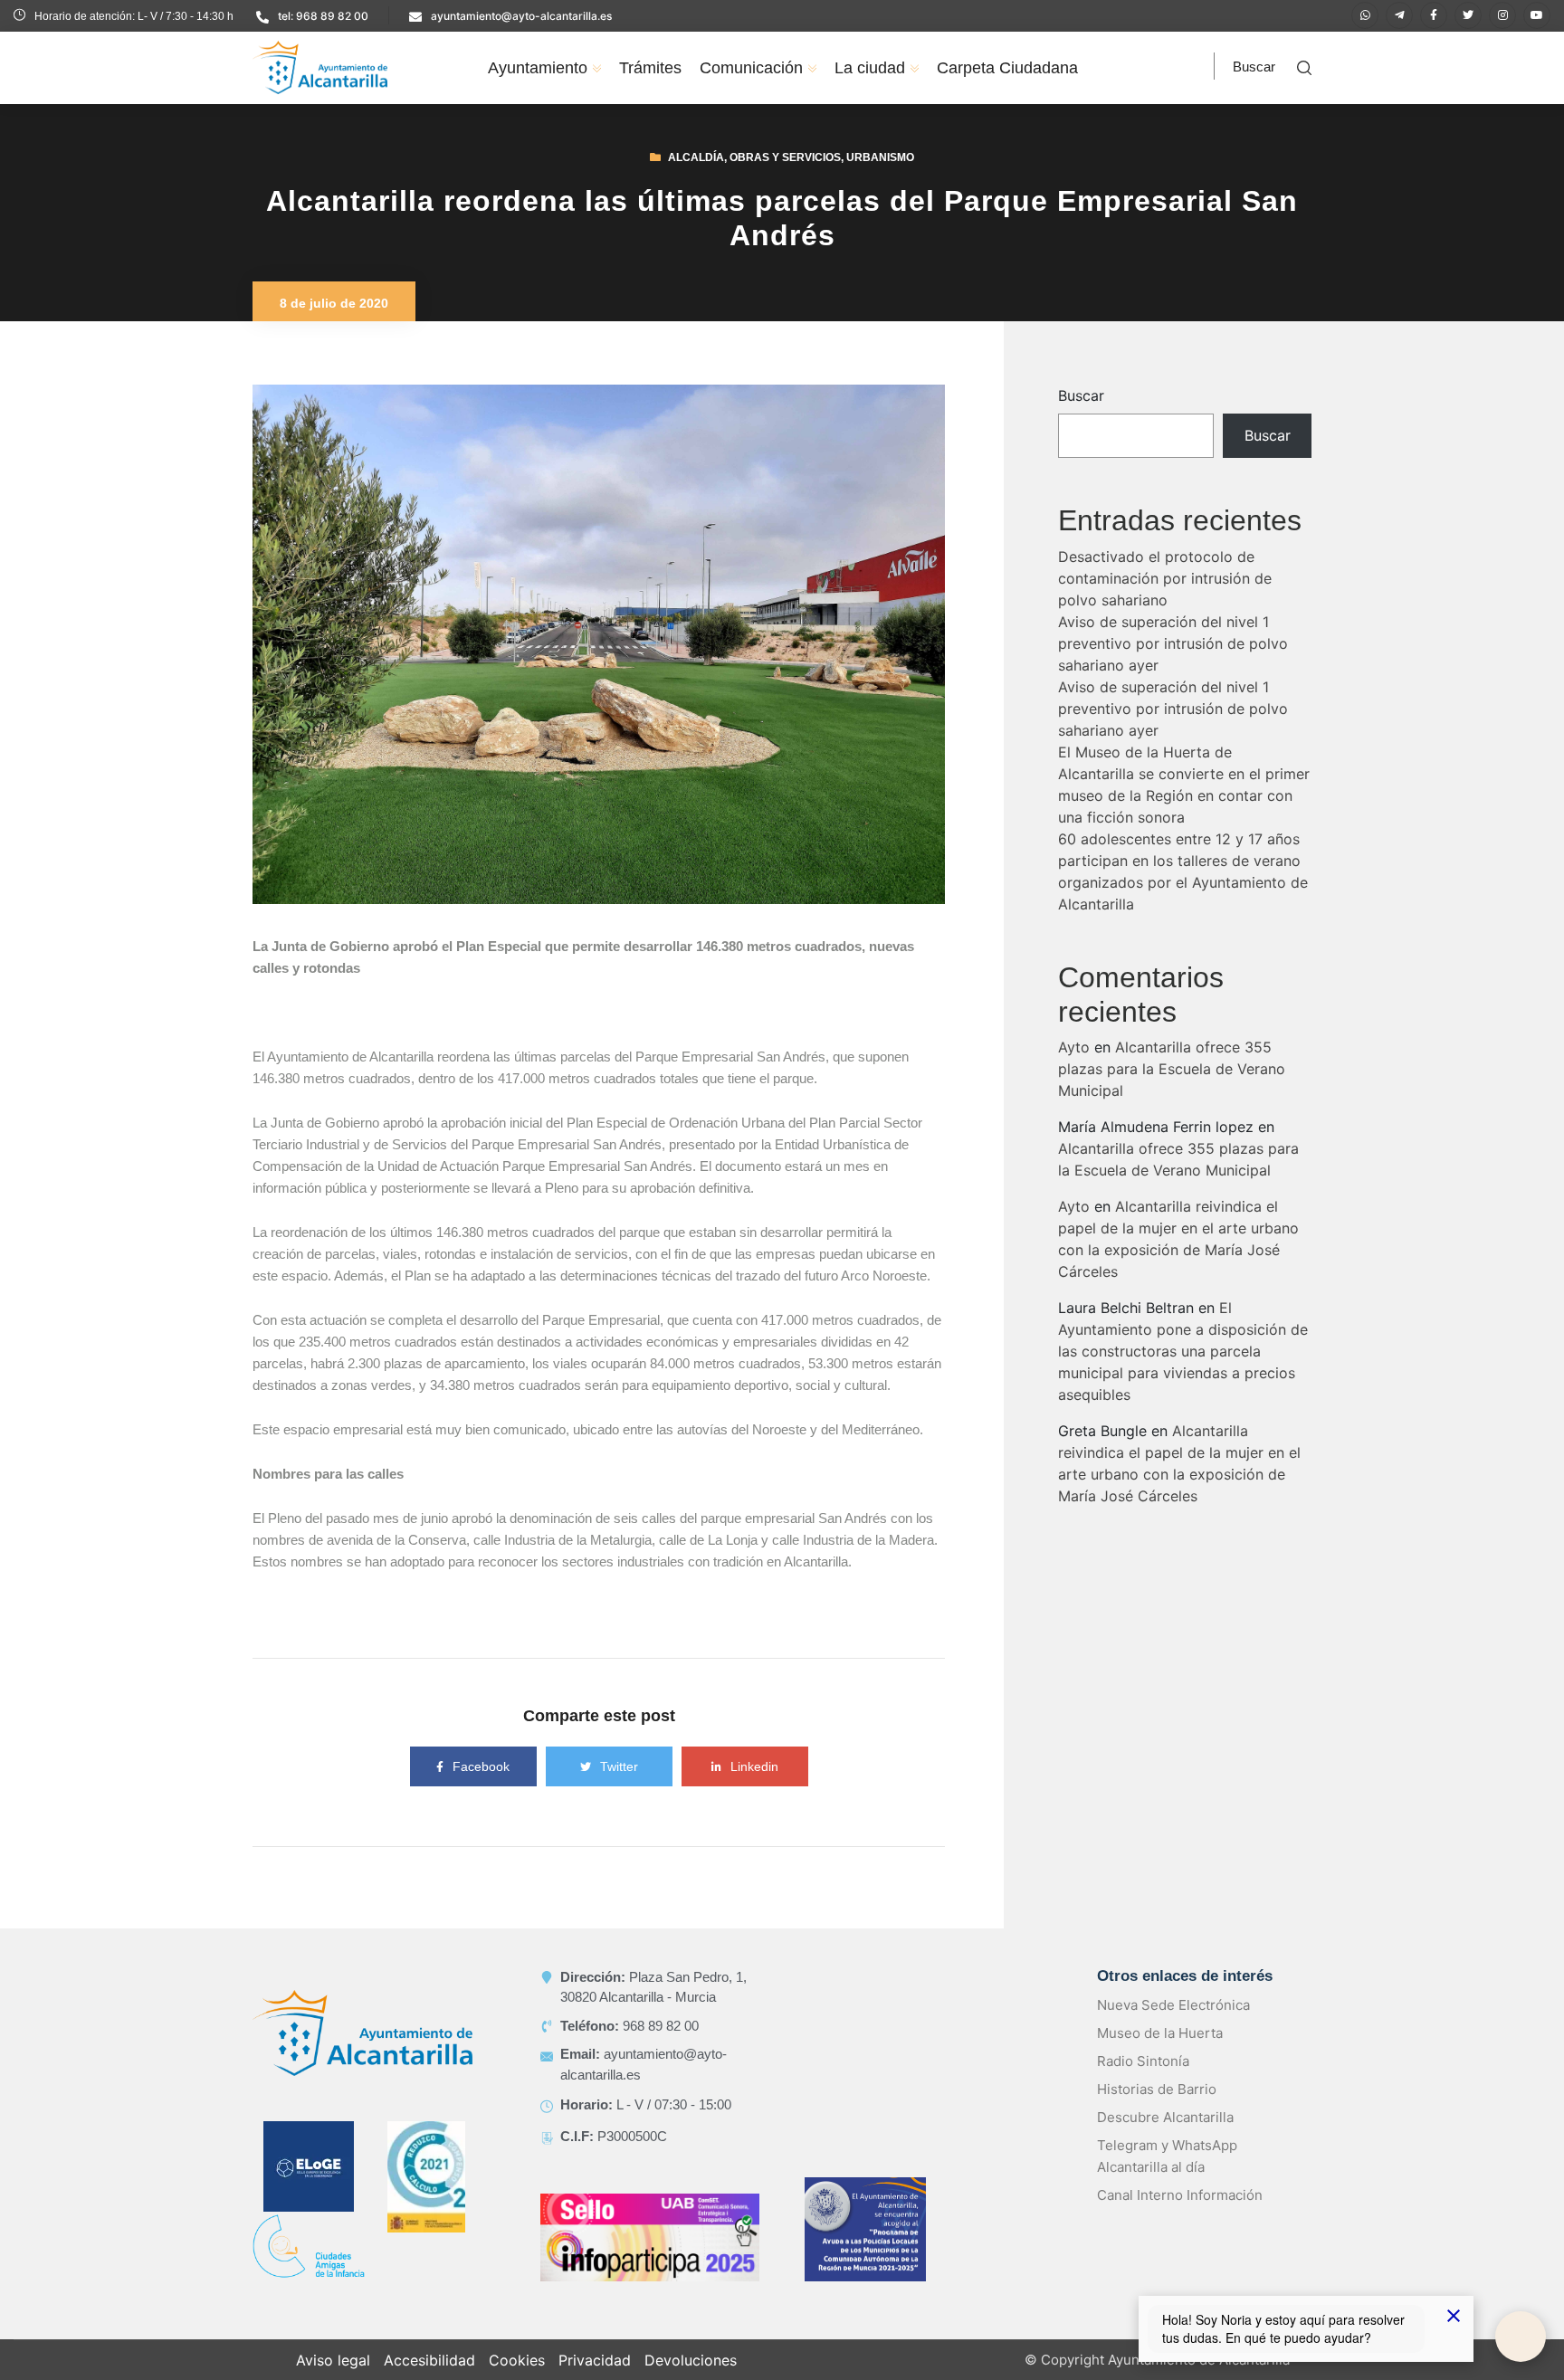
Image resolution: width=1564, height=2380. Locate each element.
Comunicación (751, 68)
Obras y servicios (785, 179)
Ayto (1074, 1069)
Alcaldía (696, 179)
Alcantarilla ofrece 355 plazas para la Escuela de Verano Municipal (1172, 1090)
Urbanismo (880, 179)
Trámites (650, 68)
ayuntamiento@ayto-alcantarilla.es (521, 16)
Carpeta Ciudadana (1007, 68)
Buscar (1081, 417)
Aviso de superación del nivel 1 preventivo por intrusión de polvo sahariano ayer (1173, 665)
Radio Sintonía (1143, 2083)
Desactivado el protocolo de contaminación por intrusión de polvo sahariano (1165, 600)
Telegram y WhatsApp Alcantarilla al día (1167, 2178)
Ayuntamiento (538, 68)
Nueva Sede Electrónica (1173, 2027)
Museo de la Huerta (1160, 2055)
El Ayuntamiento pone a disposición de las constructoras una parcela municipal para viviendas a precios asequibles (1183, 1373)
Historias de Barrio (1157, 2111)
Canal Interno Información (1180, 2217)
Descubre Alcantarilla (1165, 2139)
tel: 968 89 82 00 (323, 16)
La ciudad (870, 68)
